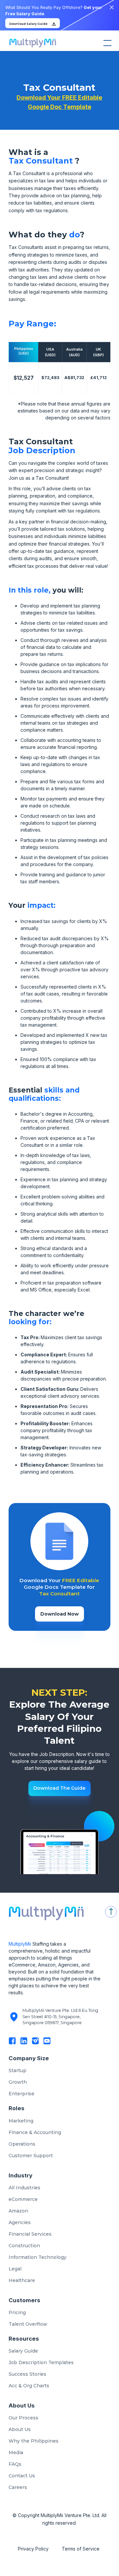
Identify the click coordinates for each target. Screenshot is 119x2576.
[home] (31, 43)
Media (16, 2453)
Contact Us (22, 2476)
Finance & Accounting (35, 2132)
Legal (15, 2269)
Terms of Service (81, 2549)
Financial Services (30, 2234)
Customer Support (31, 2156)
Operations (22, 2144)
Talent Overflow (28, 2324)
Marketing (21, 2121)
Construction (24, 2246)
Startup (18, 2070)
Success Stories (27, 2374)
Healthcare (22, 2280)
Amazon (18, 2211)
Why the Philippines (34, 2441)
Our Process (23, 2418)
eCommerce (23, 2199)
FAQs (15, 2464)
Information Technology (38, 2257)
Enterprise (21, 2094)
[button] (106, 43)
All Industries (24, 2188)
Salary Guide (23, 2351)
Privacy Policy (33, 2549)
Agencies (20, 2222)
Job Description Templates (41, 2362)
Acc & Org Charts (29, 2386)
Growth (18, 2082)
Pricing (17, 2312)
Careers (18, 2487)
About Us (20, 2429)
